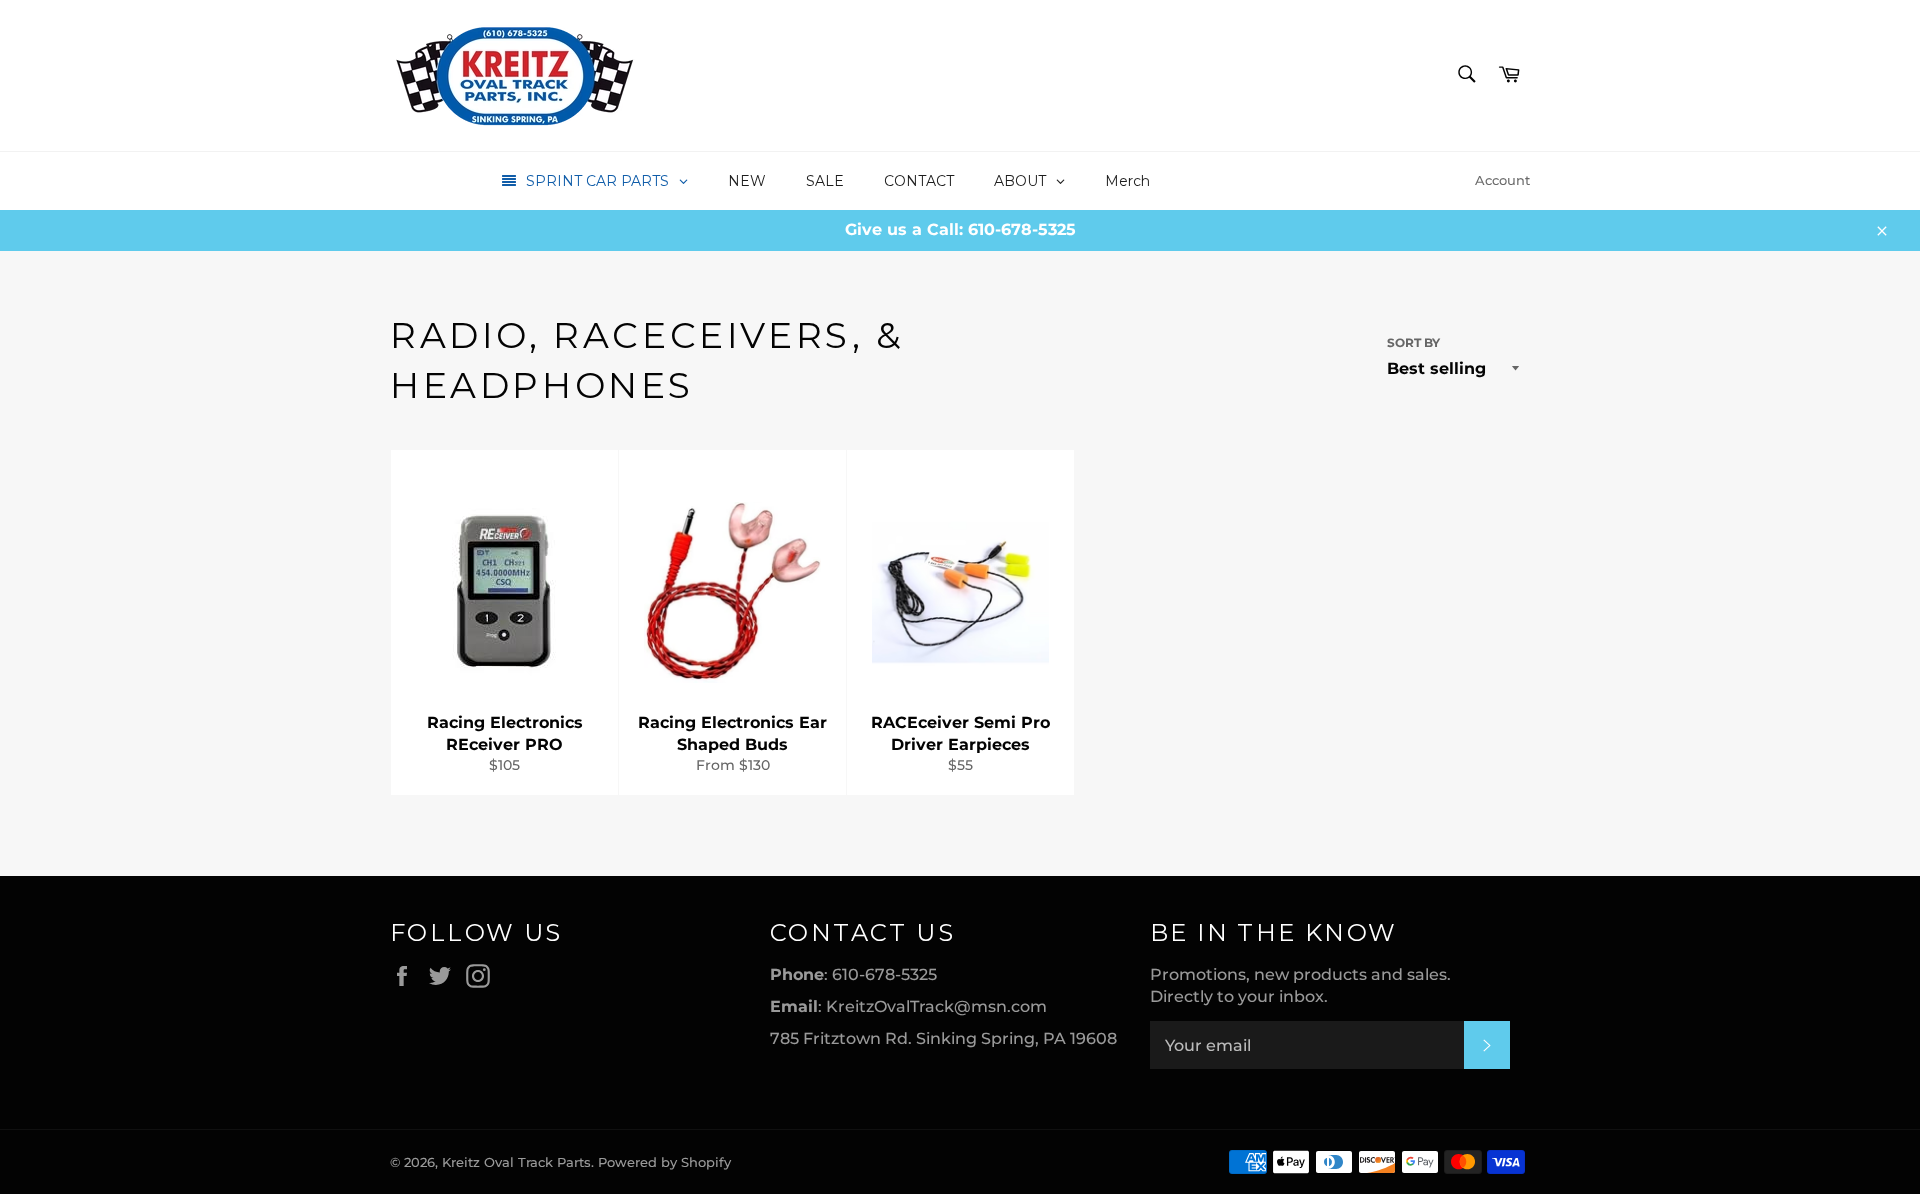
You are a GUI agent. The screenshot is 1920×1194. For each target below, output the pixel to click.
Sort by (1413, 342)
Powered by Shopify (664, 1162)
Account (1502, 180)
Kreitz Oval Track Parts (516, 1162)
